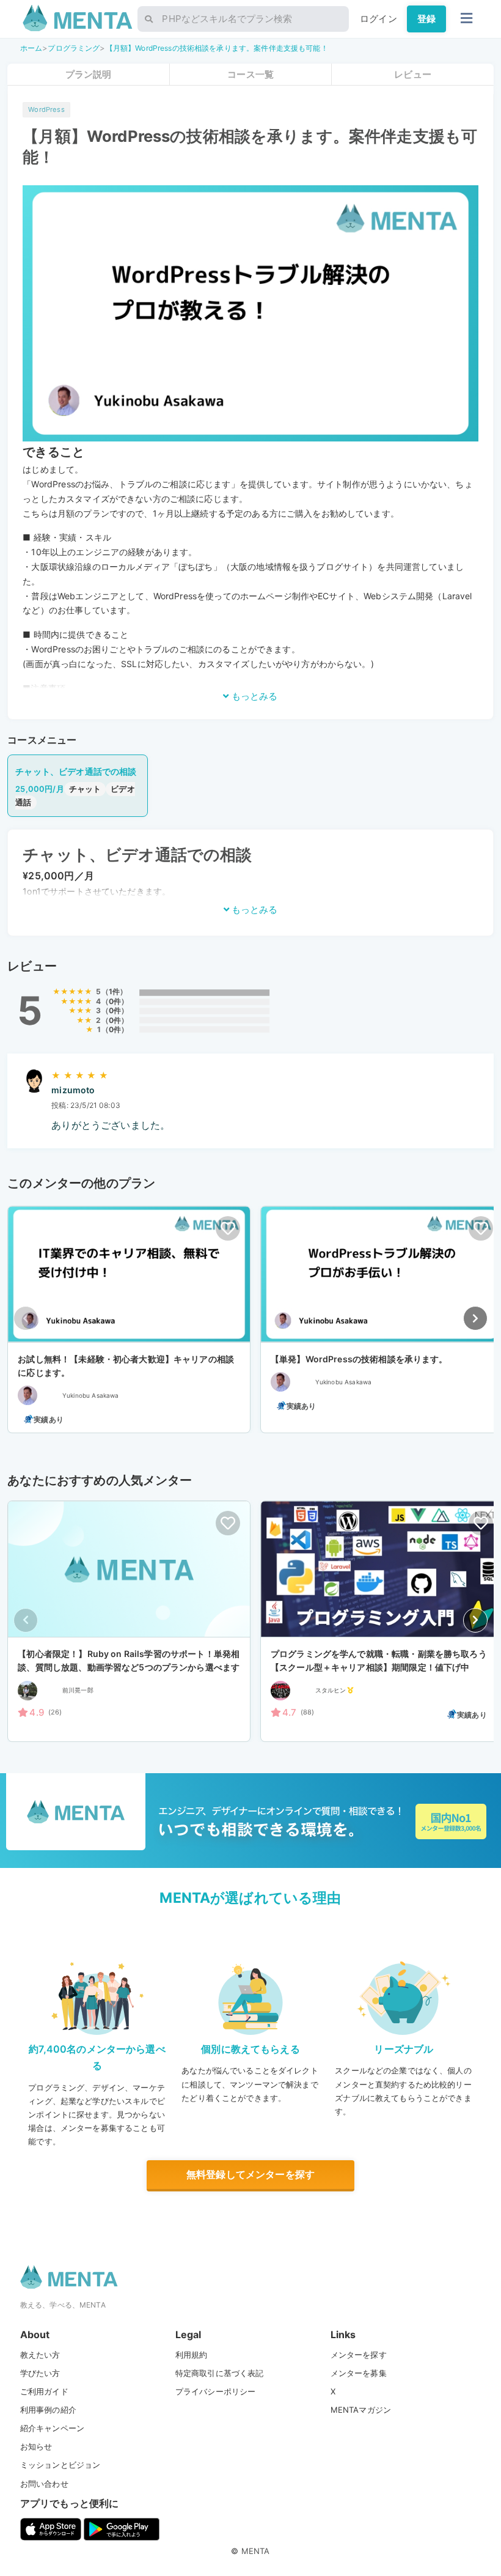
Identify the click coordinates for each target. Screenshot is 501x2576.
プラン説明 (89, 74)
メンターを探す (359, 2355)
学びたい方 (40, 2373)
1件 (114, 991)
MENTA (256, 2551)
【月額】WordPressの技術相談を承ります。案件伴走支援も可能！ (217, 48)
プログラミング (74, 48)
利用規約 (192, 2355)
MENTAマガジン (361, 2410)
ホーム (31, 48)
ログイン (378, 19)
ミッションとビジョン (60, 2465)
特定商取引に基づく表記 (220, 2373)
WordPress (46, 109)
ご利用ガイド (44, 2391)
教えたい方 (40, 2355)
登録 (426, 19)
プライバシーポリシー (216, 2391)
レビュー (413, 74)
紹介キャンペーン (52, 2428)
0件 (115, 1001)
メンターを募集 (359, 2373)
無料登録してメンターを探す (250, 2174)
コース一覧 (250, 74)
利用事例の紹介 (48, 2410)
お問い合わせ (44, 2484)
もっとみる (253, 696)
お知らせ (36, 2446)
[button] (475, 1318)
